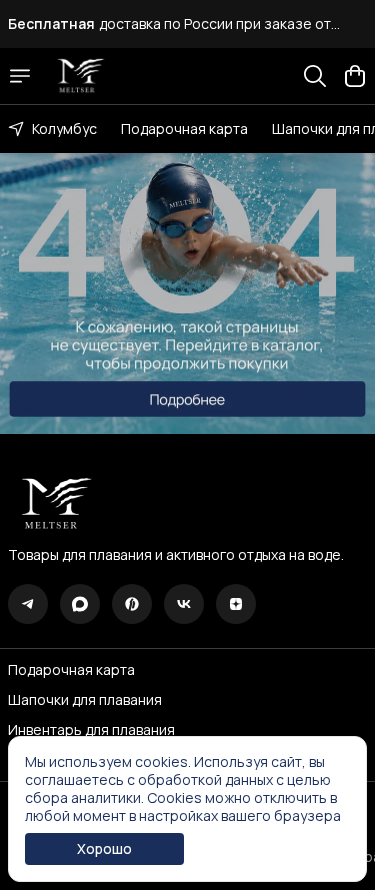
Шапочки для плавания (85, 700)
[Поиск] (315, 76)
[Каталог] (20, 76)
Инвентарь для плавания (91, 730)
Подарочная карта (184, 128)
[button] (28, 604)
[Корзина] (355, 76)
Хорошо (104, 848)
